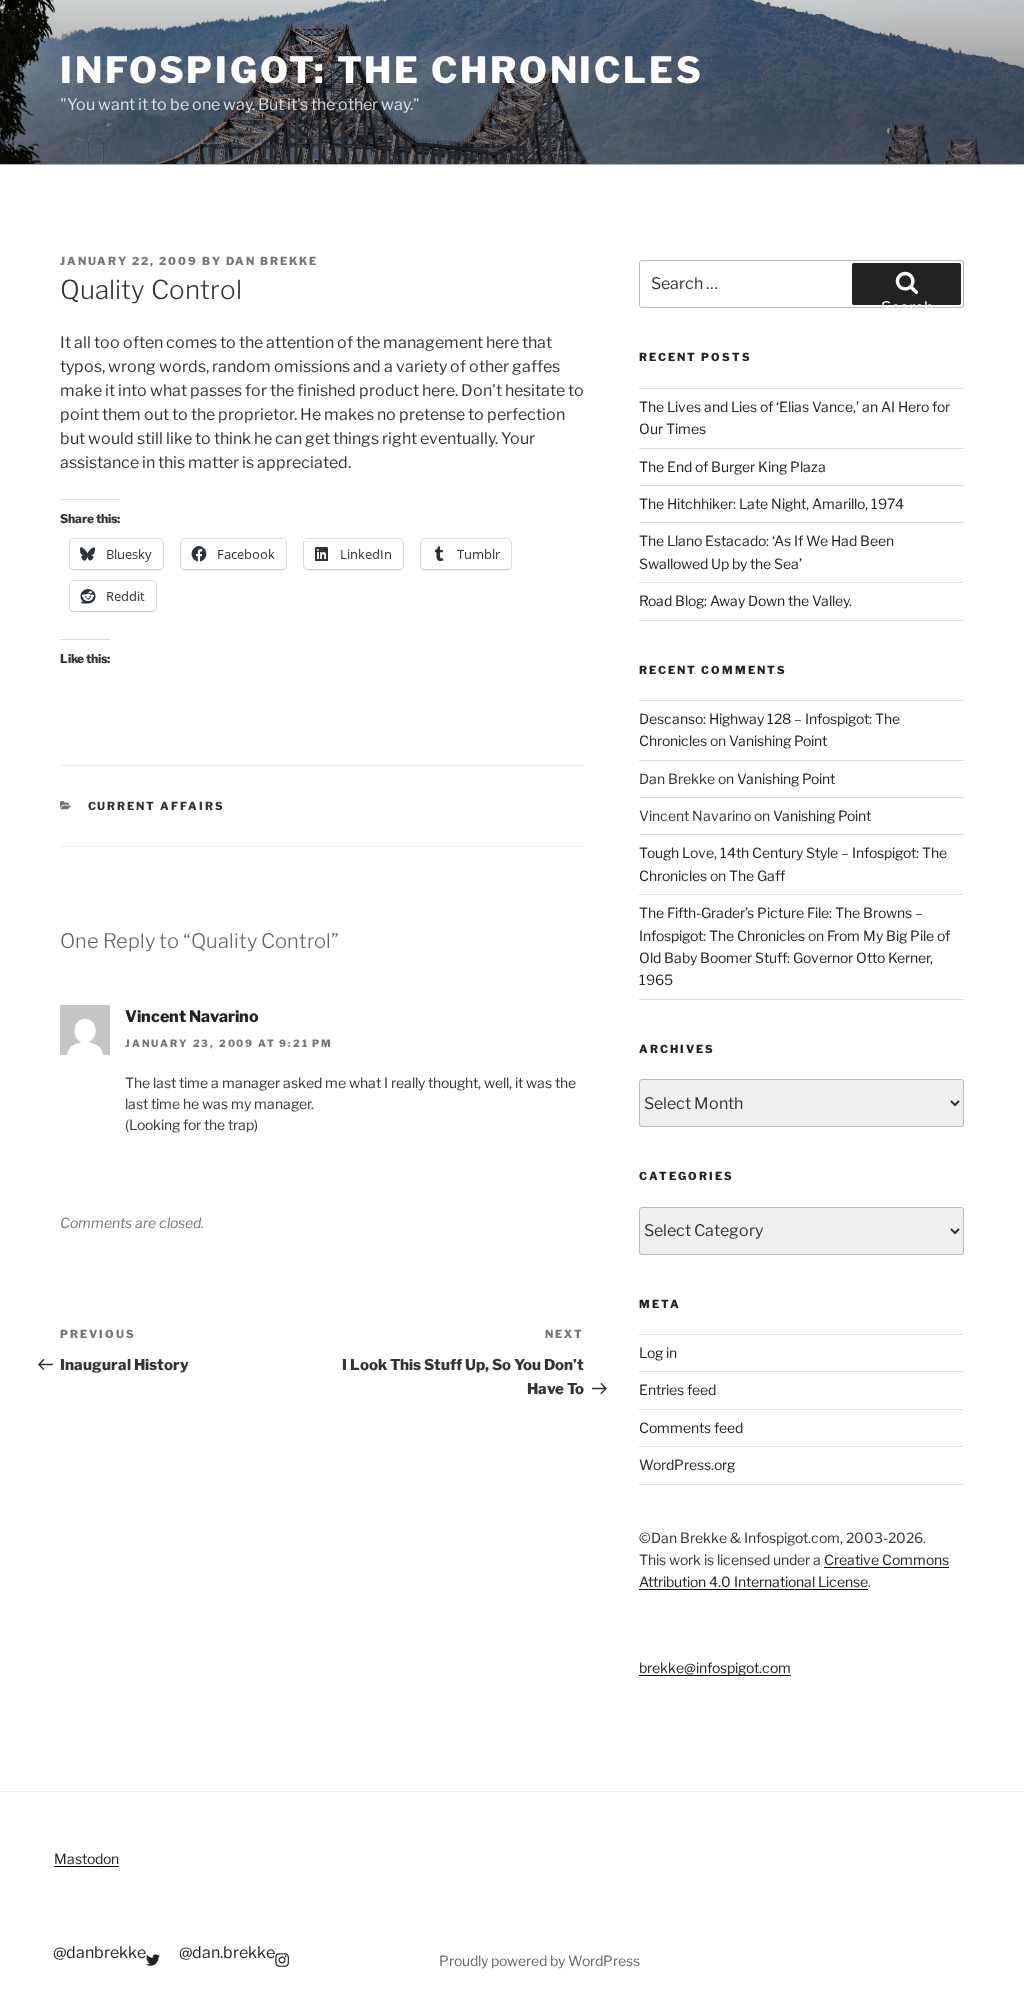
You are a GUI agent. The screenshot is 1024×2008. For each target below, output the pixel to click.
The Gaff (757, 875)
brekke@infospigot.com (715, 1667)
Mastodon (86, 1858)
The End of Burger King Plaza (732, 466)
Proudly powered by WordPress (539, 1960)
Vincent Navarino (192, 1016)
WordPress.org (687, 1464)
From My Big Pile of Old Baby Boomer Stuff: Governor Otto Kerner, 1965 (794, 958)
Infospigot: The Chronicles (382, 70)
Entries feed (677, 1389)
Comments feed (691, 1427)
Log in (658, 1352)
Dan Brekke (272, 261)
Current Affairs (157, 806)
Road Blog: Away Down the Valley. (745, 600)
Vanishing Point (778, 740)
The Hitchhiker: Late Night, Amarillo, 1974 (771, 503)
